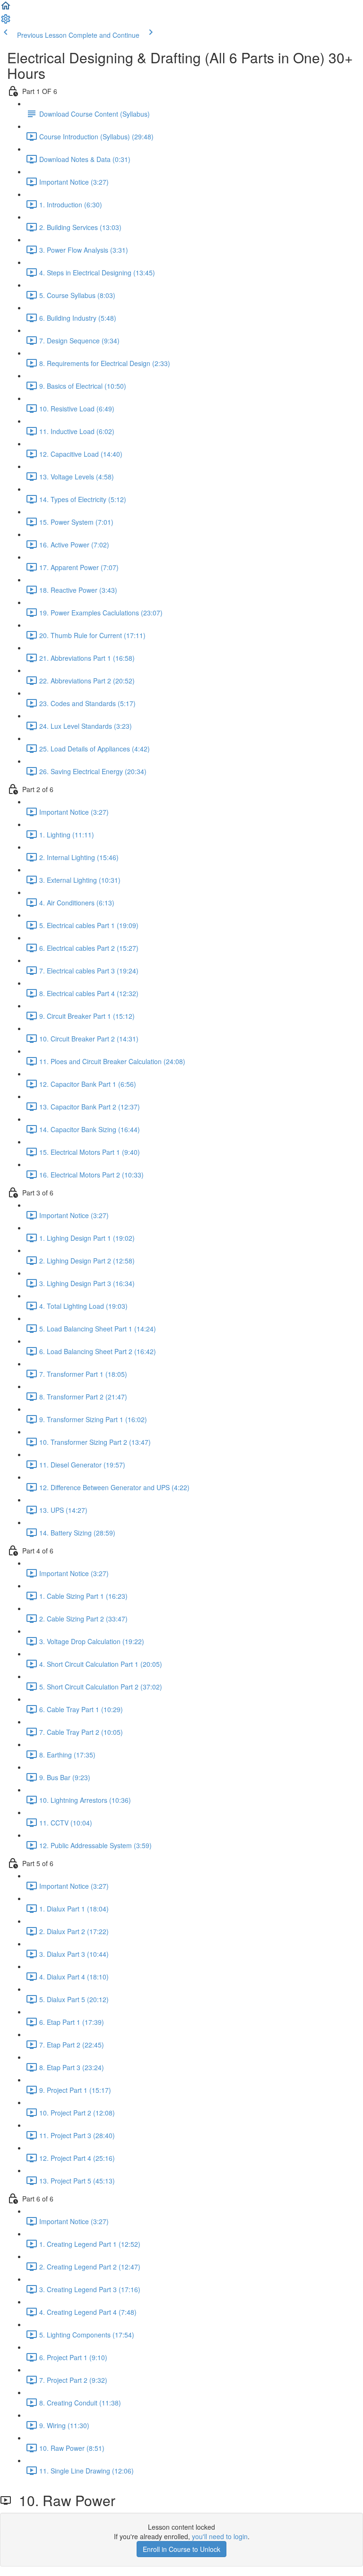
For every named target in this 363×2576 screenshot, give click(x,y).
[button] (6, 9)
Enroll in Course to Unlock (181, 2549)
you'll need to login (220, 2536)
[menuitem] (6, 22)
